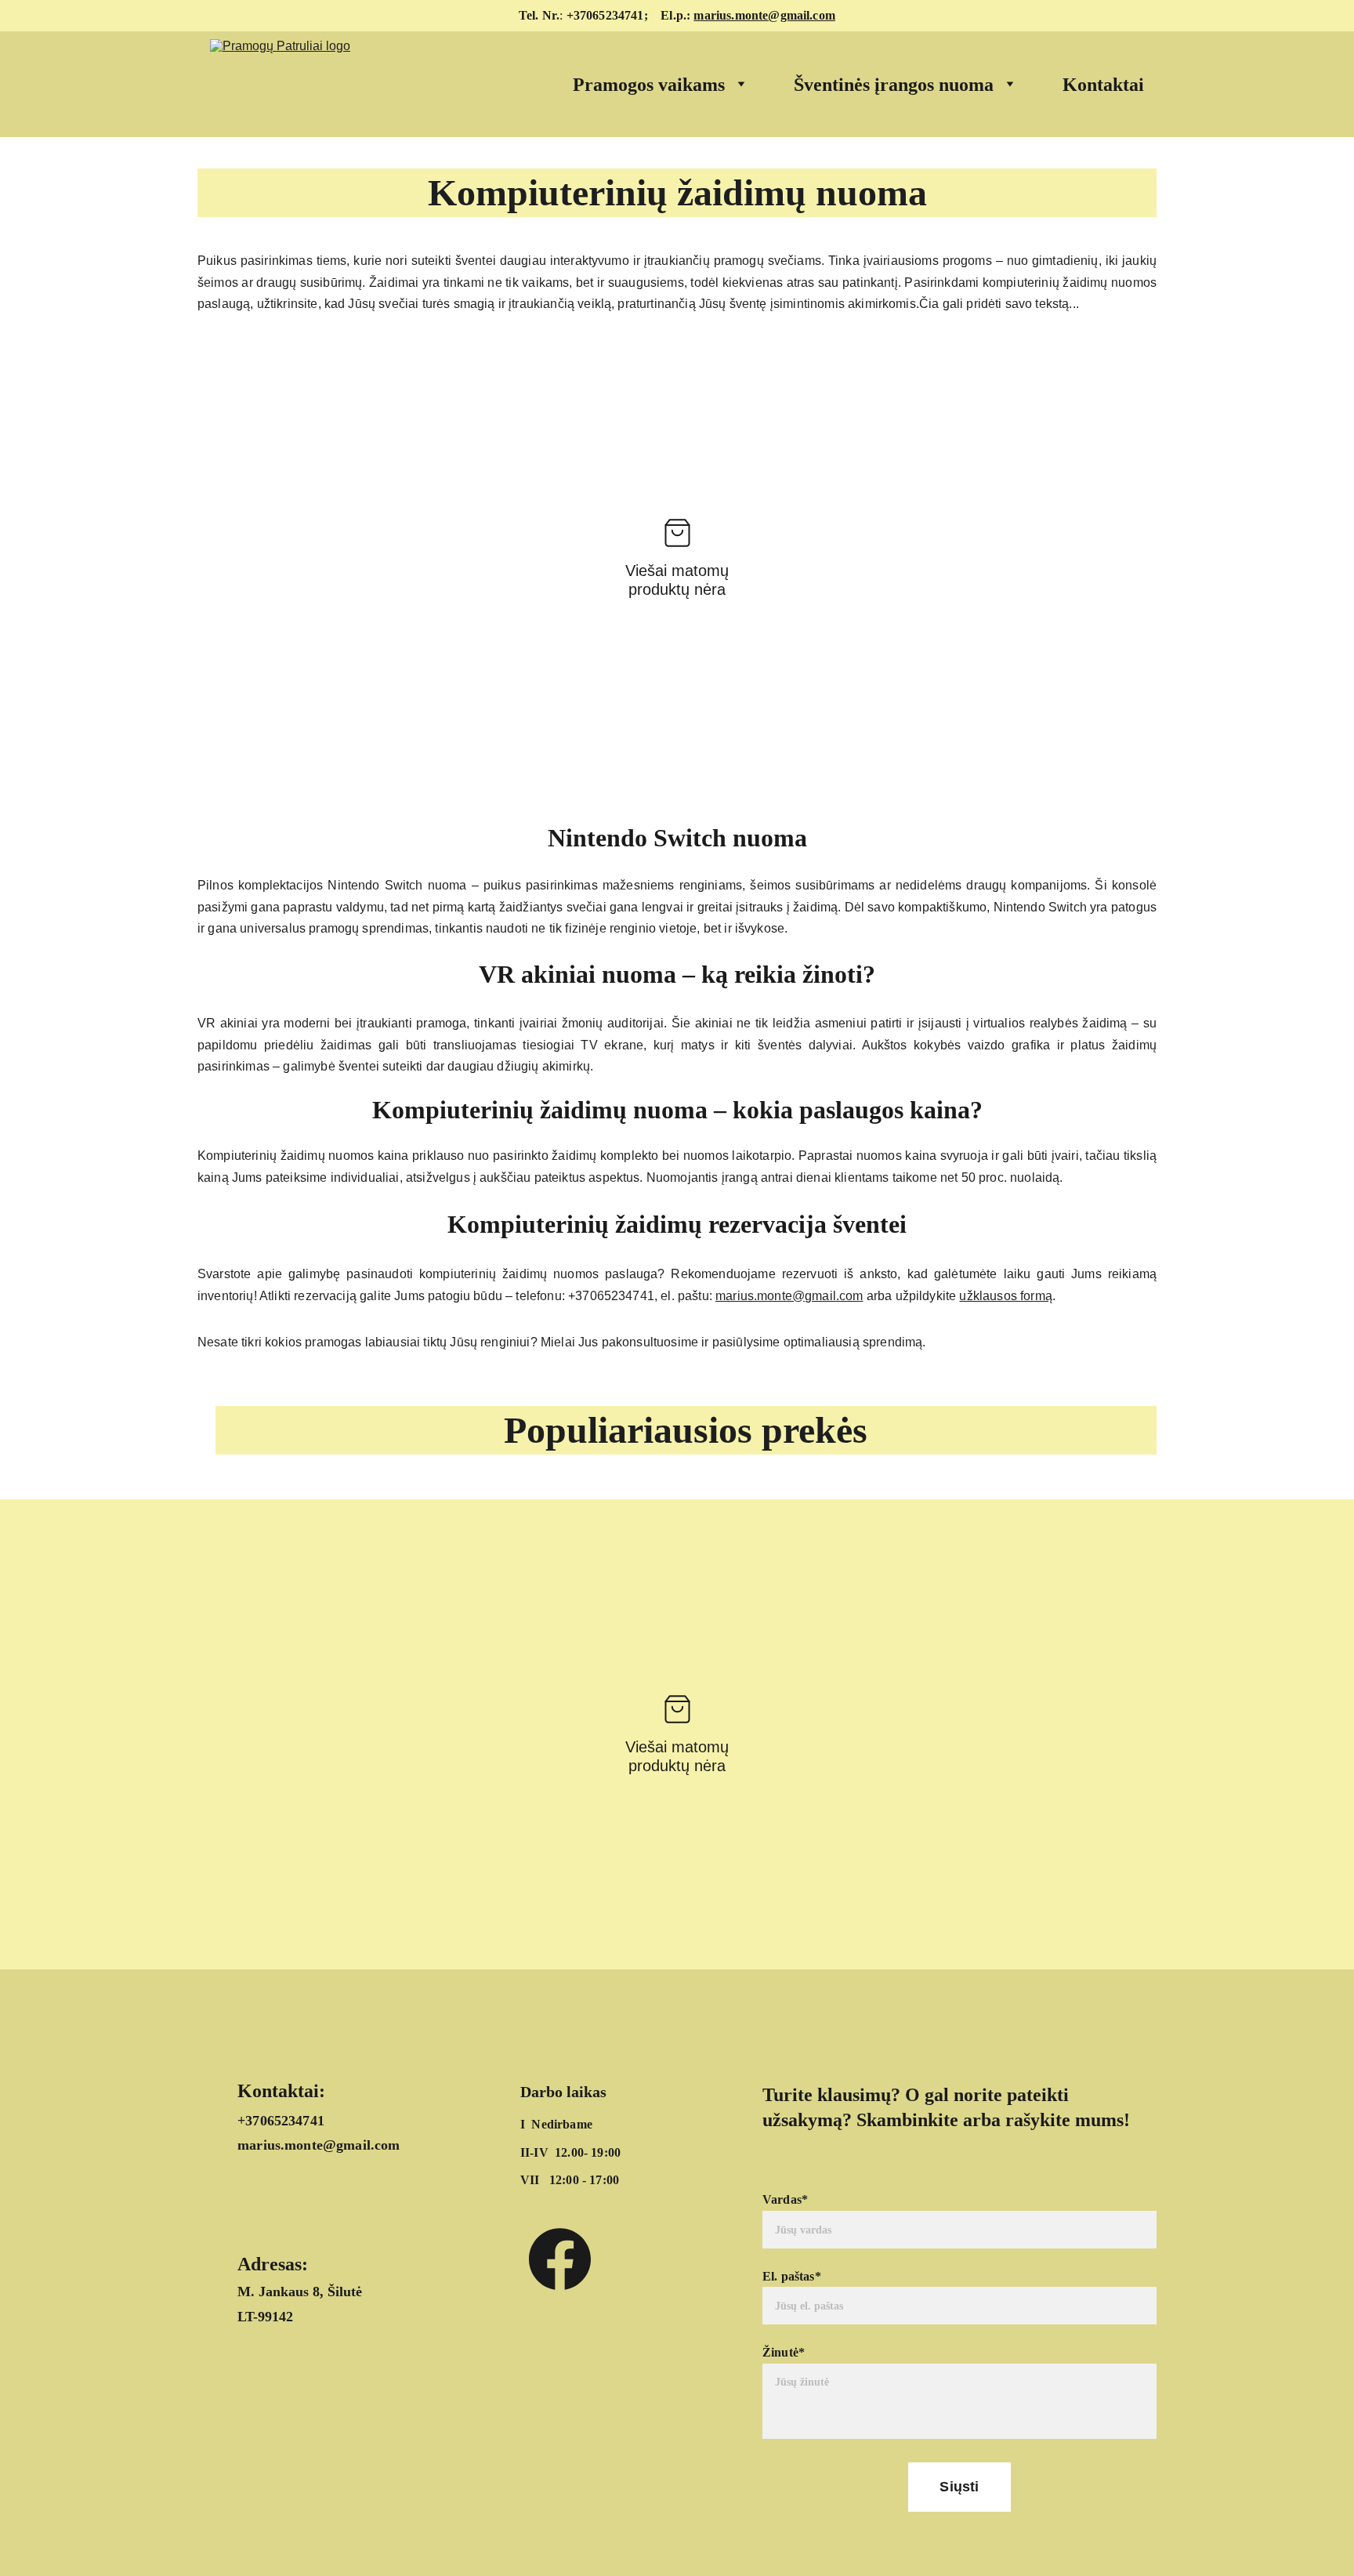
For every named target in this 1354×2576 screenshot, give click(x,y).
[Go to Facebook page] (560, 2259)
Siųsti (959, 2487)
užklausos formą (1005, 1296)
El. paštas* (792, 2276)
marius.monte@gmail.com (764, 15)
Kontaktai (1103, 85)
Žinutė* (784, 2352)
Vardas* (785, 2199)
